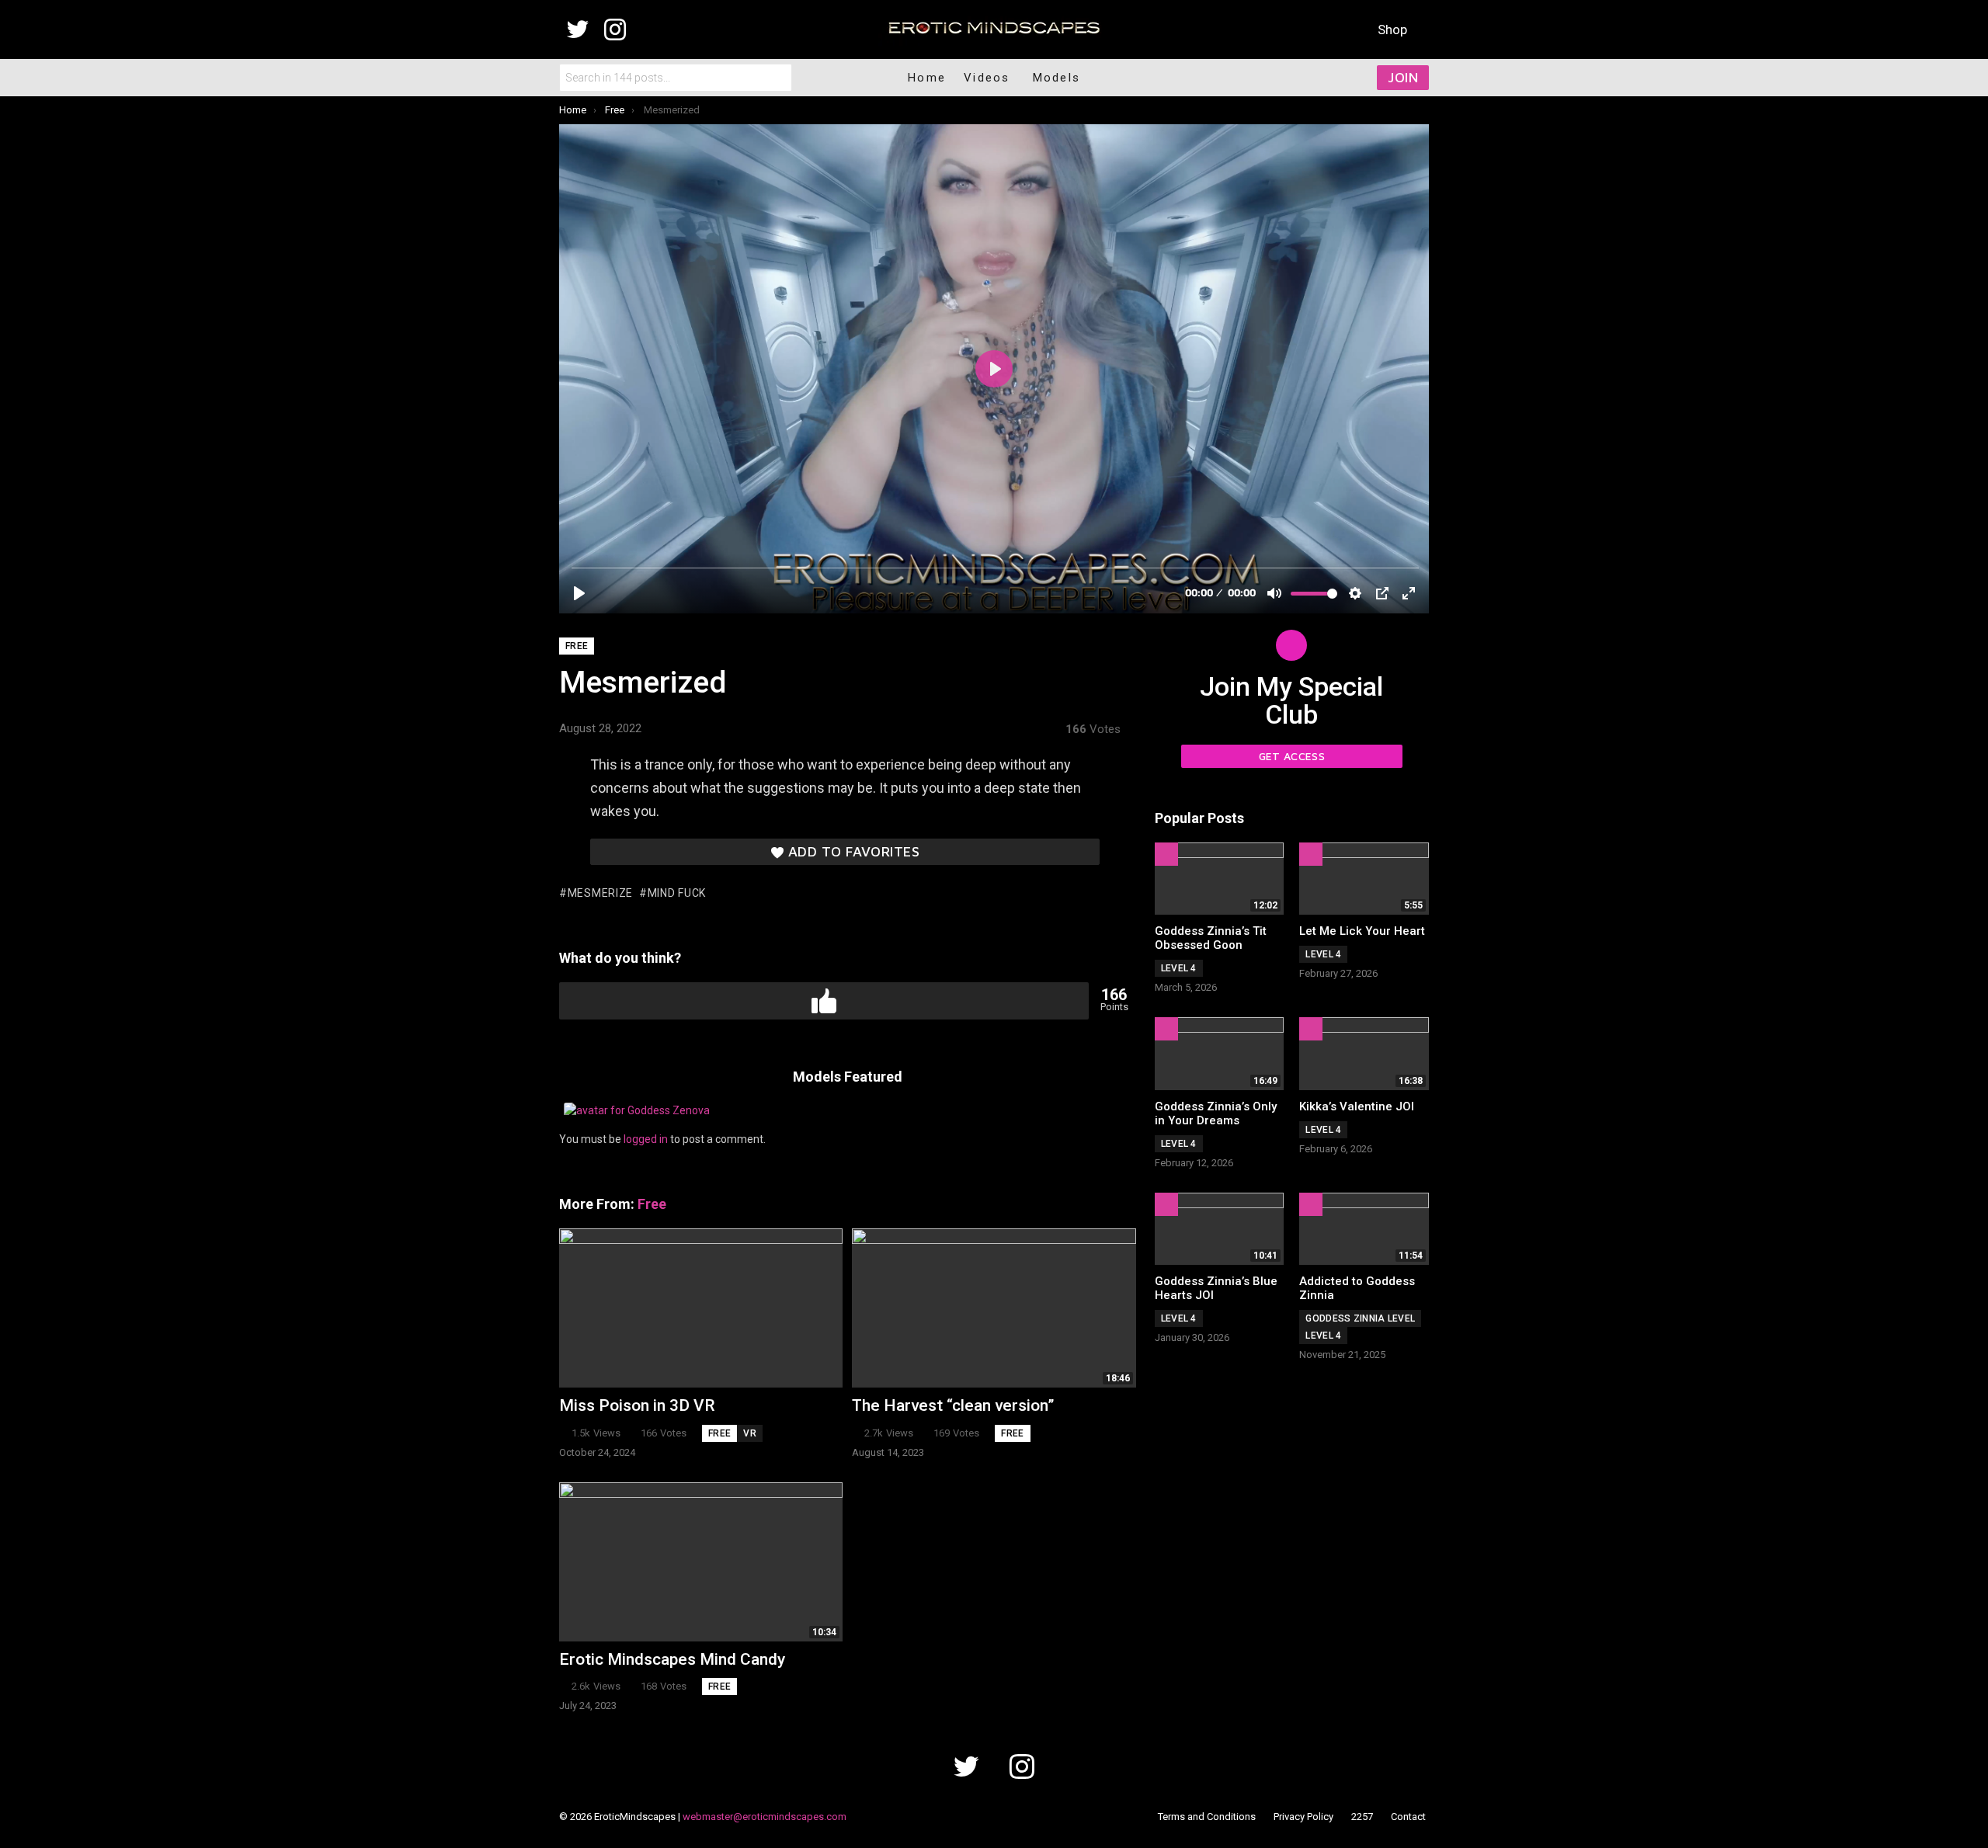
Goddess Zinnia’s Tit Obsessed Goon (1211, 938)
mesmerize (600, 893)
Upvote (824, 1001)
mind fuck (677, 893)
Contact (1408, 1817)
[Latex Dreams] (19, 924)
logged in (646, 1139)
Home (927, 78)
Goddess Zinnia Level (1360, 1318)
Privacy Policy (1303, 1817)
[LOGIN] (1326, 78)
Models (1057, 78)
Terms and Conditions (1207, 1817)
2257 (1362, 1817)
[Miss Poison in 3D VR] (701, 1308)
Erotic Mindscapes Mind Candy (672, 1659)
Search (777, 78)
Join (1403, 77)
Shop (1392, 30)
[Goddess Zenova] (637, 1110)
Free (652, 1204)
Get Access (1292, 756)
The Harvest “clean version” (953, 1405)
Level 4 (1179, 968)
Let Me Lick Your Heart (1362, 931)
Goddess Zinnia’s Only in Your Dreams (1216, 1113)
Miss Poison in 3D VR (637, 1405)
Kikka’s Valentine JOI (1357, 1106)
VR (750, 1433)
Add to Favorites (854, 851)
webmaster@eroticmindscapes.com (765, 1817)
